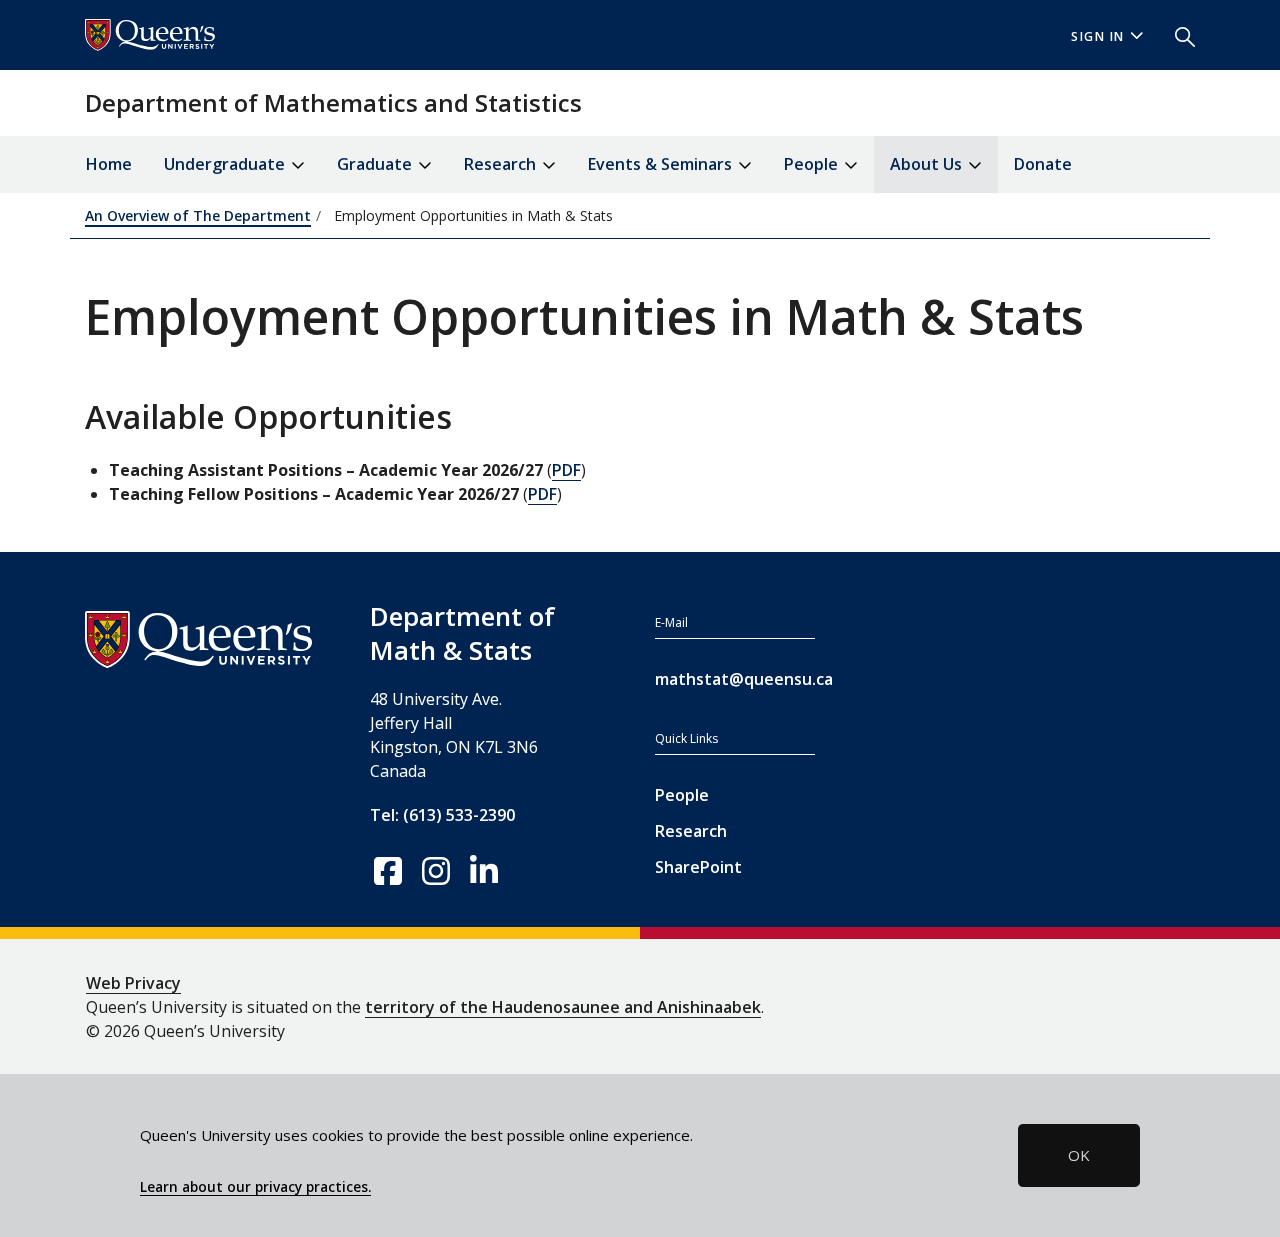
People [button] (813, 164)
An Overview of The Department (198, 215)
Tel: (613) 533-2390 (442, 815)
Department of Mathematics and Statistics (333, 102)
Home (109, 164)
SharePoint (698, 867)
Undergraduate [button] (226, 164)
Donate (1043, 164)
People (682, 795)
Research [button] (502, 164)
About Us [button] (928, 164)
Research (691, 831)
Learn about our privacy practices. (255, 1187)
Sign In (1098, 36)
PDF (566, 470)
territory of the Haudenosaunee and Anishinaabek (563, 1007)
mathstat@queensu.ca (735, 679)
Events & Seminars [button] (662, 164)
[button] (1177, 35)
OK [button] (1079, 1155)
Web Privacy (133, 983)
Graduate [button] (376, 164)
